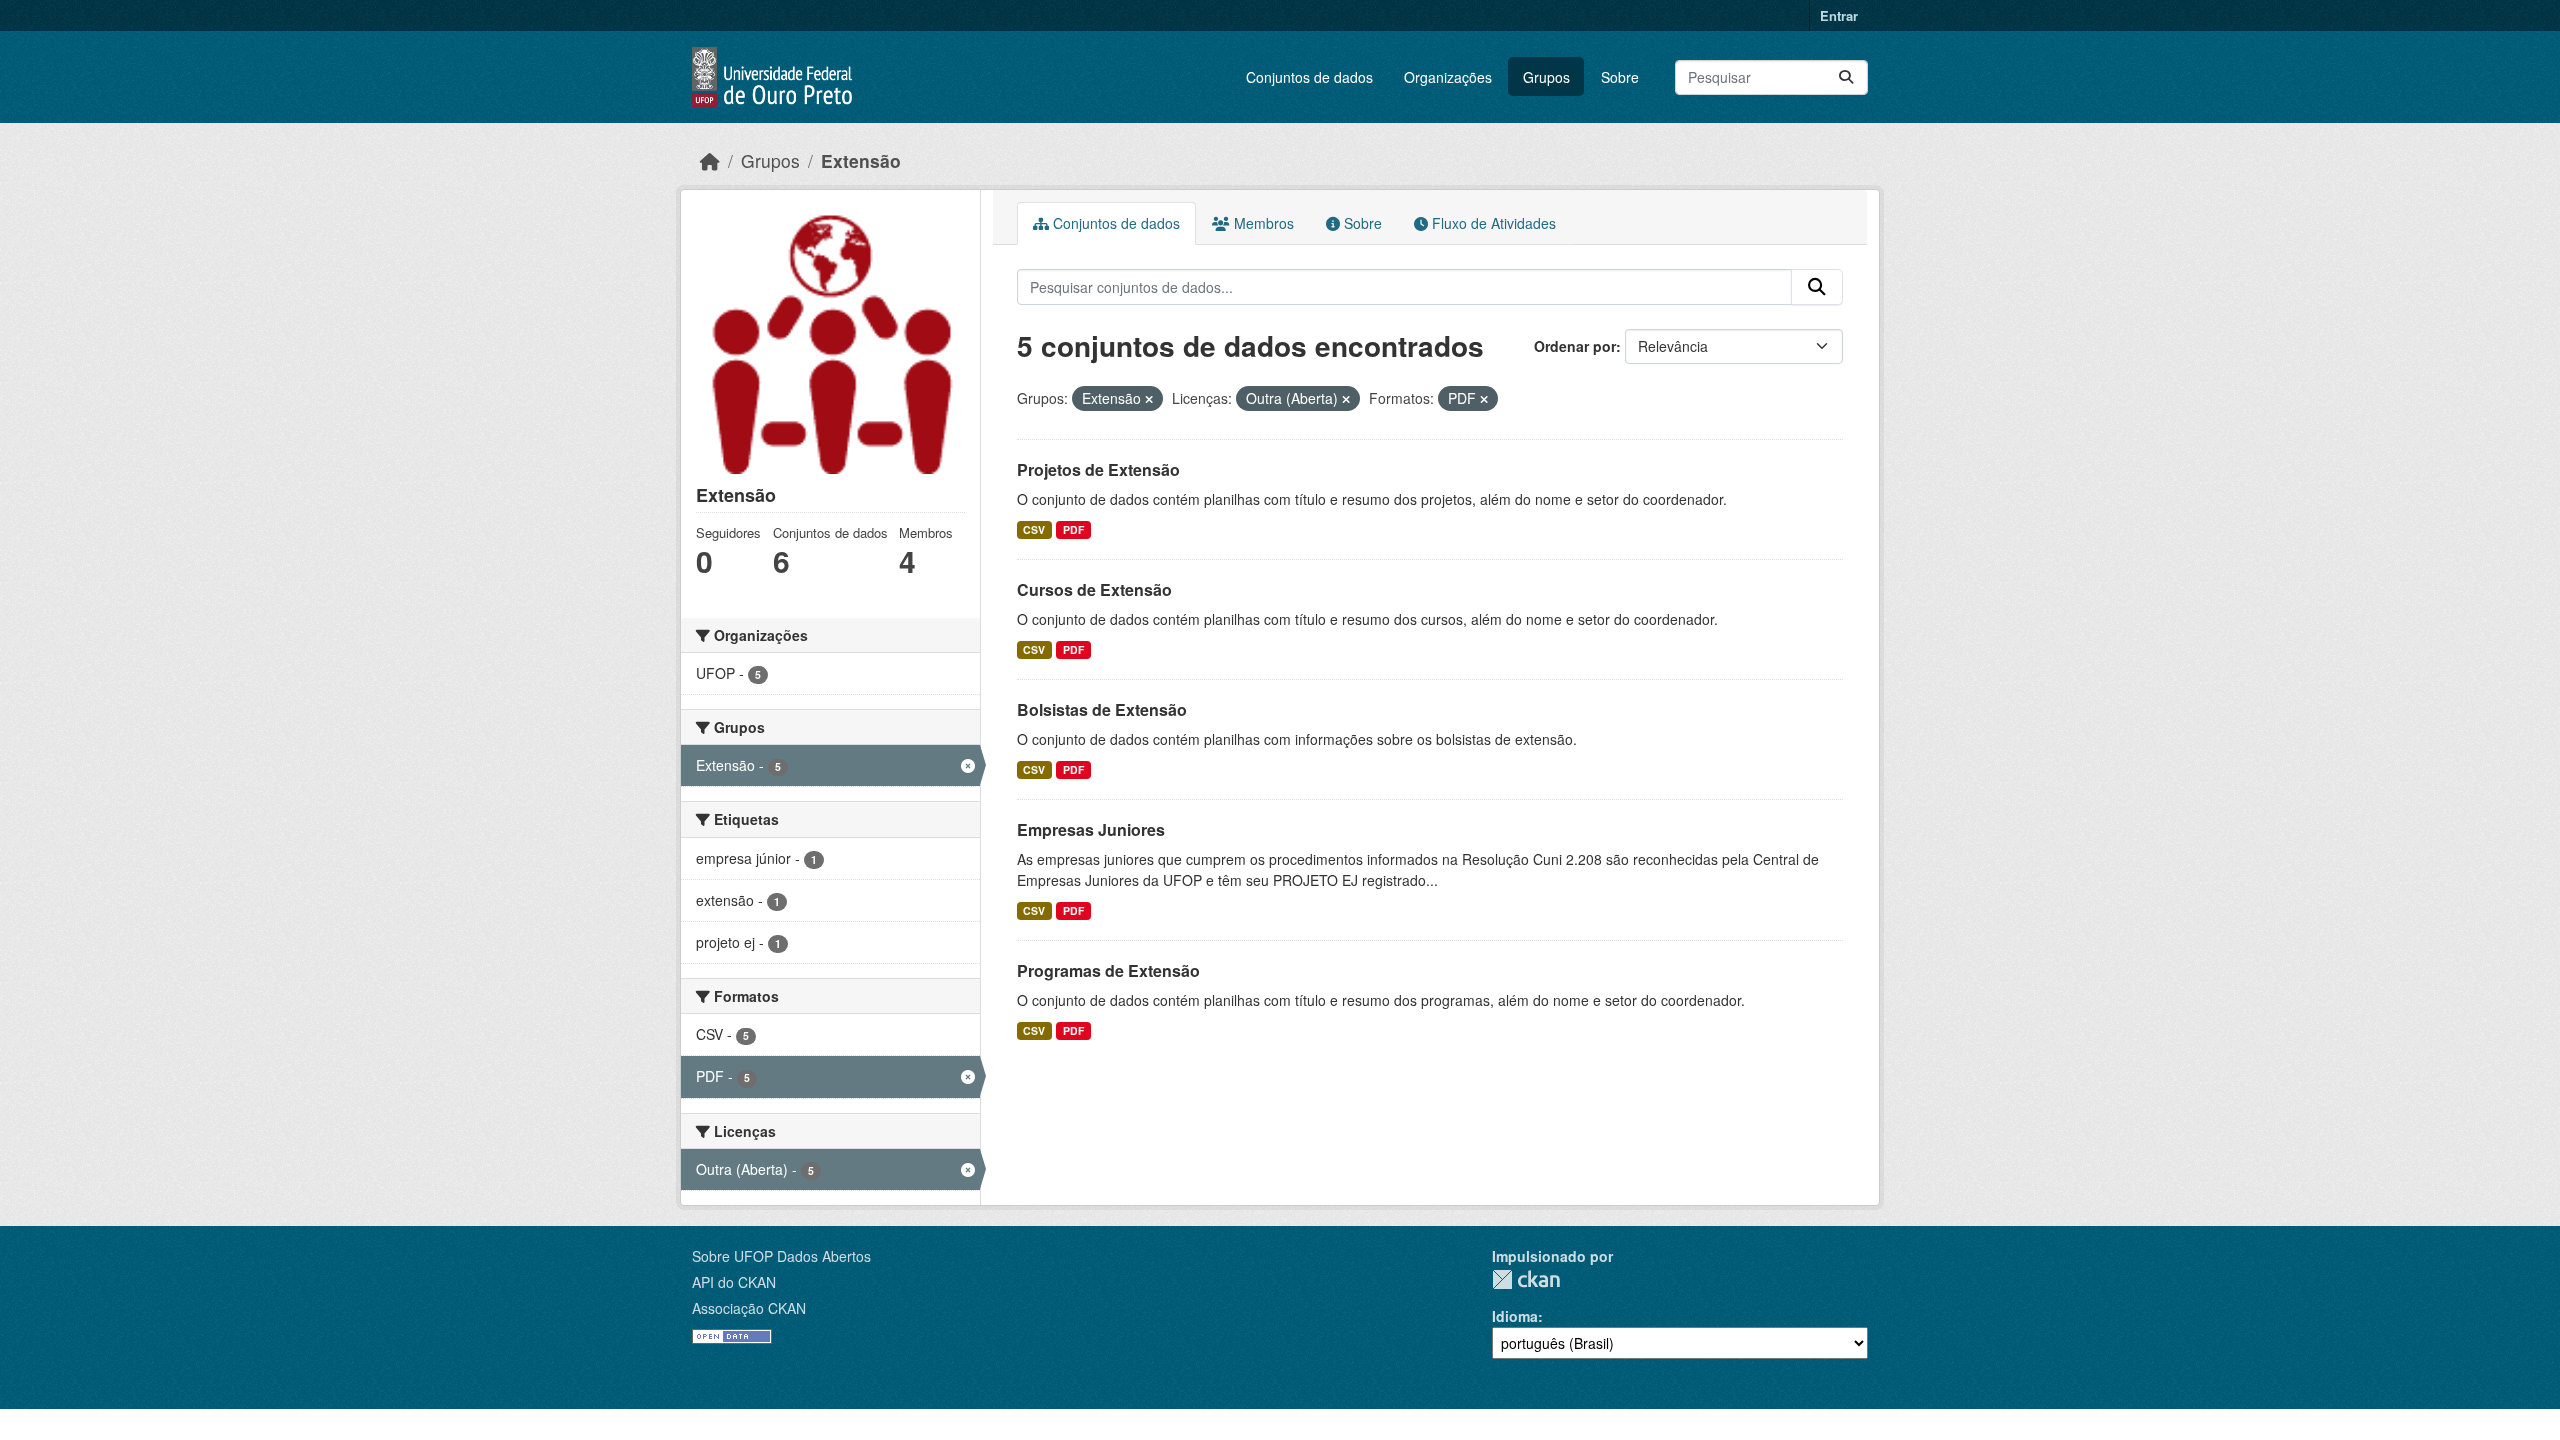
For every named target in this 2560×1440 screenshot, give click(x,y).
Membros (1262, 223)
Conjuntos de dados (1309, 77)
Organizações (1448, 77)
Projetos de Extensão (1098, 469)
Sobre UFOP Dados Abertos (781, 1256)
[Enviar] (1846, 77)
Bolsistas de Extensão (1102, 709)
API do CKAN (734, 1282)
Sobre (1620, 77)
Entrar (1839, 15)
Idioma (1515, 1316)
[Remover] (1149, 399)
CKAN (1526, 1279)
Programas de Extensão (1108, 970)
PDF (1073, 529)
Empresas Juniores (1091, 829)
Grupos (1546, 77)
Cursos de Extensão (1094, 589)
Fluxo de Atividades (1492, 223)
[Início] (710, 160)
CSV (1034, 529)
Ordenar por (1575, 346)
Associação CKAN (749, 1308)
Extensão (861, 160)
